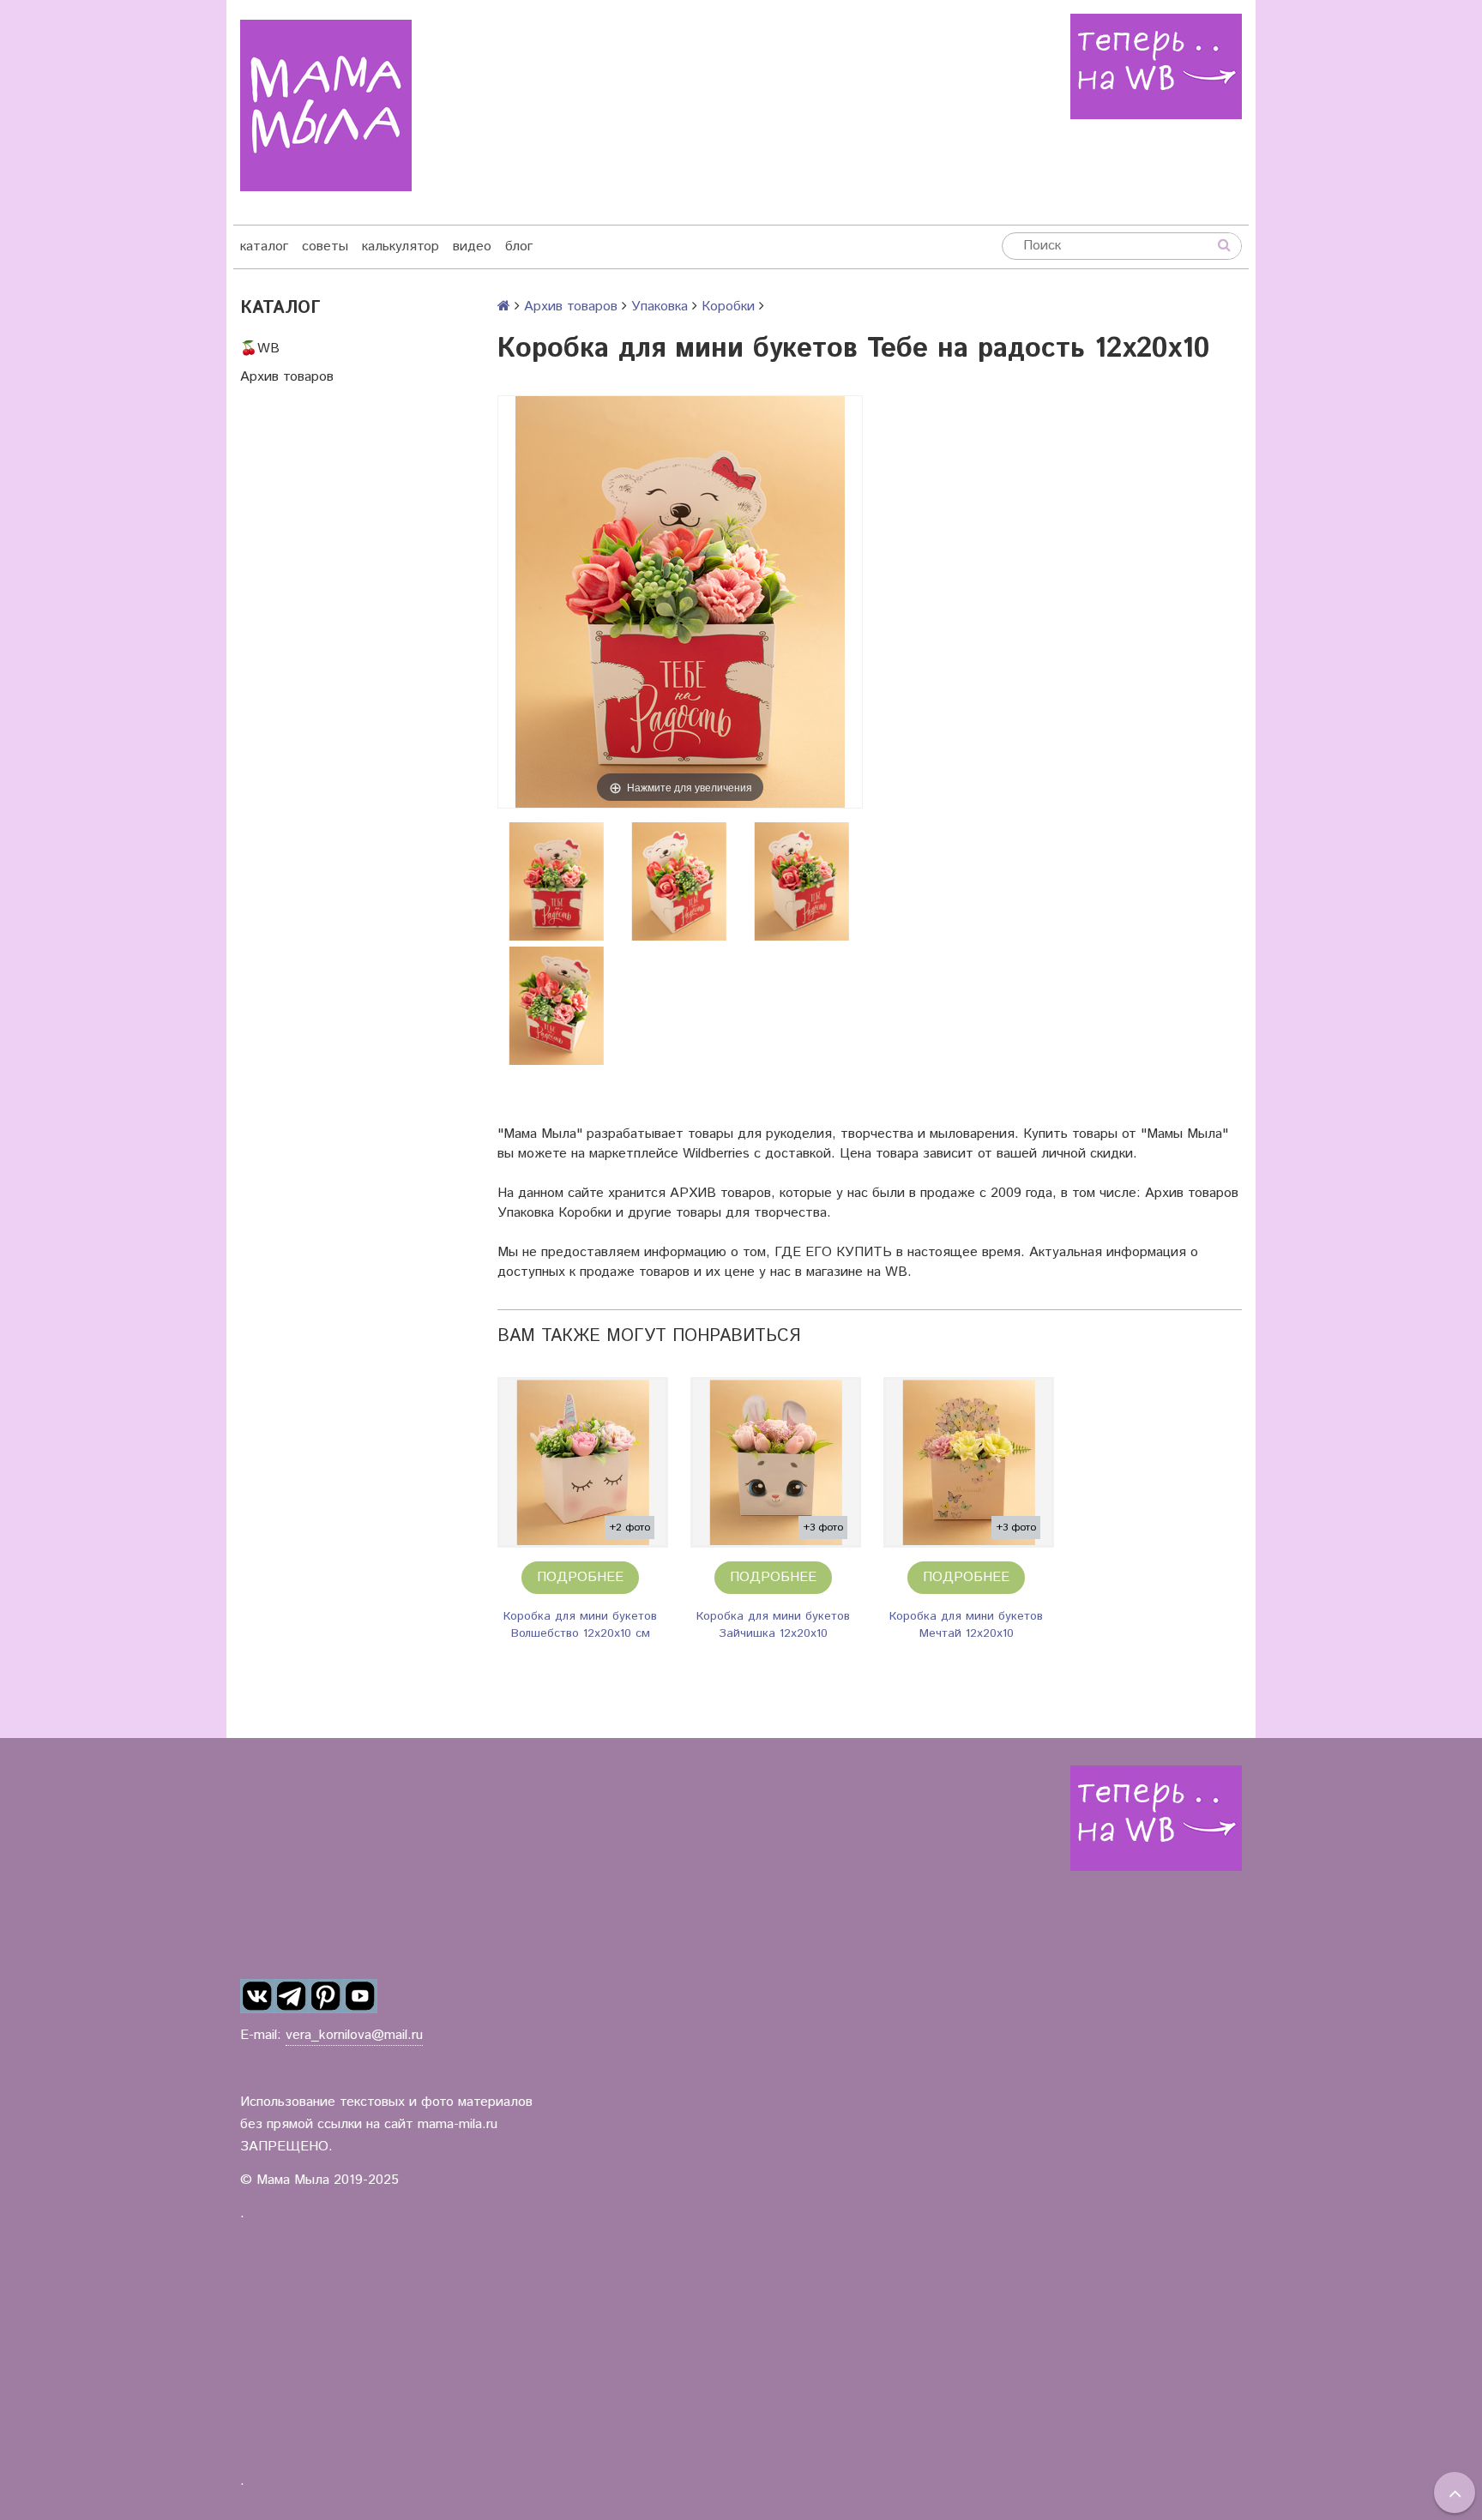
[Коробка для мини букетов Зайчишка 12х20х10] (776, 1462)
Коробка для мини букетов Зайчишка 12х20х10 (773, 1625)
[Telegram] (292, 1996)
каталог (264, 247)
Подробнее (580, 1577)
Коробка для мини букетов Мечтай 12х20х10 (966, 1625)
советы (325, 247)
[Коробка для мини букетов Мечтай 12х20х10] (969, 1462)
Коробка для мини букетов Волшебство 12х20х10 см (580, 1625)
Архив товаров (287, 377)
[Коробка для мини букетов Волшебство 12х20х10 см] (583, 1462)
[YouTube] (360, 1996)
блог (519, 247)
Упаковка (660, 307)
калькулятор (401, 247)
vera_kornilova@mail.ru (354, 2035)
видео (472, 247)
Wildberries (716, 1154)
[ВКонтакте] (257, 1996)
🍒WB (260, 349)
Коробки (728, 307)
